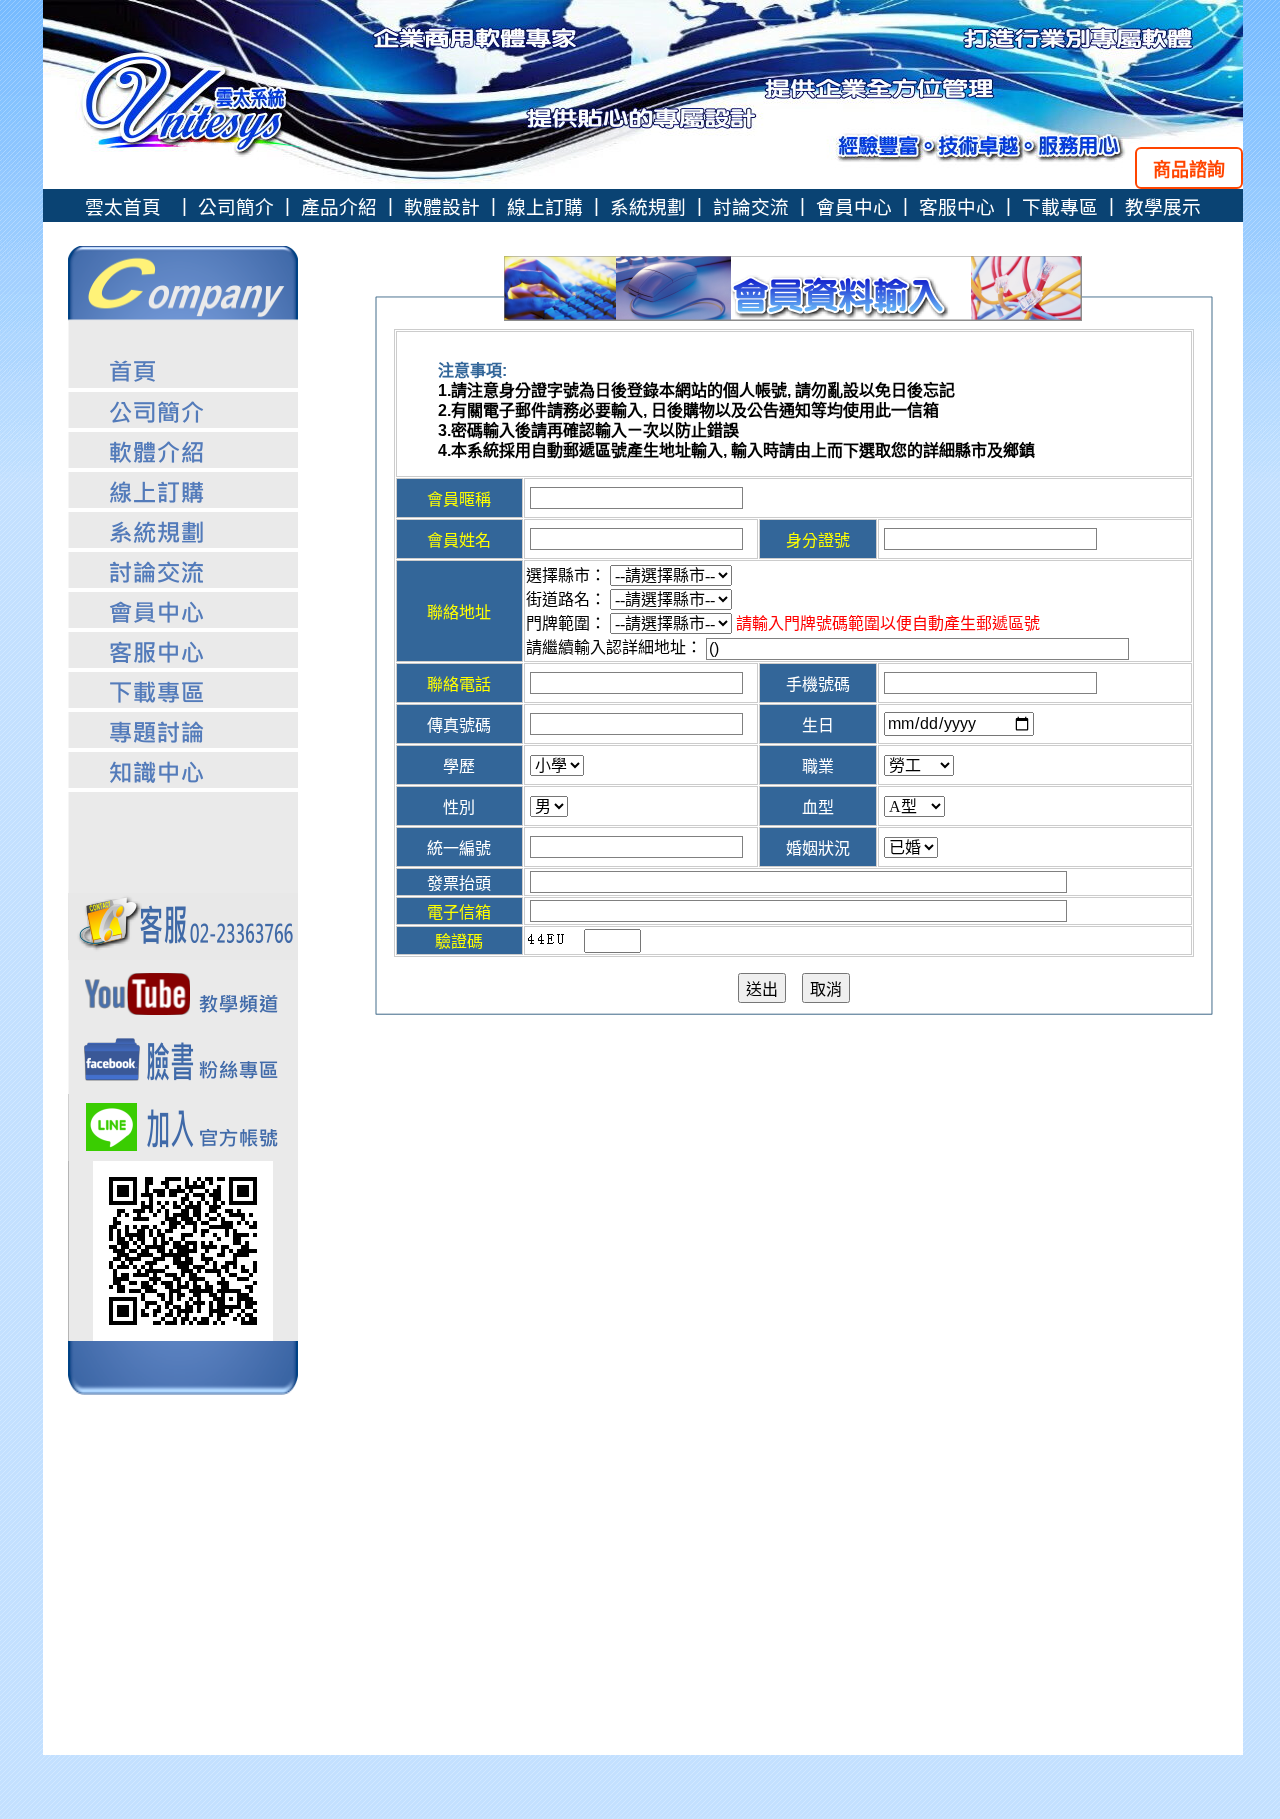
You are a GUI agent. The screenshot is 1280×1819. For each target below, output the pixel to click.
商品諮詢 (1189, 170)
